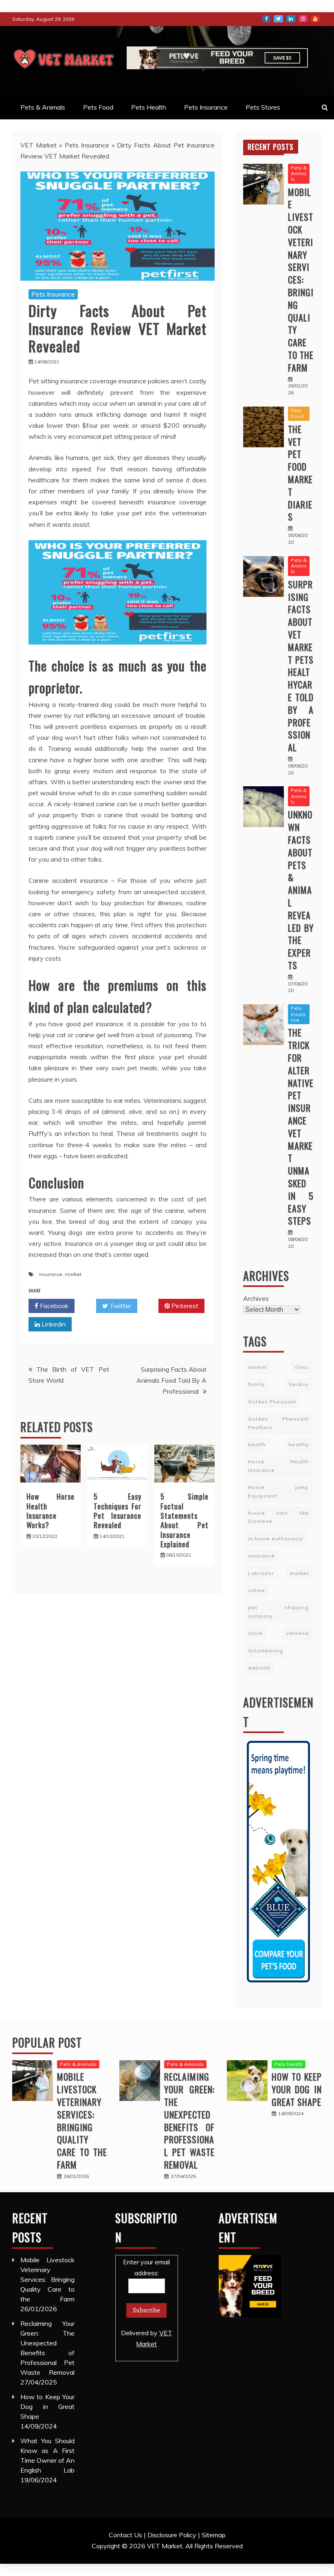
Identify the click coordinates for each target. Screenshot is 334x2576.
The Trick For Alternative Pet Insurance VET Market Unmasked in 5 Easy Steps (301, 1126)
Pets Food (98, 107)
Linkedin (53, 1324)
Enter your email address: (147, 2303)
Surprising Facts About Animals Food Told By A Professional (171, 1380)
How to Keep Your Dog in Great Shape (297, 2089)
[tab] (271, 147)
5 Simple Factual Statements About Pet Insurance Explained (185, 1520)
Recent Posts (271, 147)
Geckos (299, 1384)
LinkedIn (291, 19)
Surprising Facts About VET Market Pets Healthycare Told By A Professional (301, 666)
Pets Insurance (206, 107)
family (256, 1384)
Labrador (261, 1573)
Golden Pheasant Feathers (278, 1423)
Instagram (303, 19)
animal (257, 1367)
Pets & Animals (43, 107)
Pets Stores (263, 107)
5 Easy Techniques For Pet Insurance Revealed (118, 1511)
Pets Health (149, 107)
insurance (51, 1274)
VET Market (38, 145)
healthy (299, 1444)
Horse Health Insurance (278, 1466)
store (255, 1633)
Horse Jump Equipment (278, 1491)
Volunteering (266, 1651)
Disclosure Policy (172, 2535)
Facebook (266, 19)
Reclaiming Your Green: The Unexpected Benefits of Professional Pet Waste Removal (189, 2121)
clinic (302, 1367)
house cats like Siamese (278, 1517)
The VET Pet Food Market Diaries (300, 473)
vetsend (298, 1633)
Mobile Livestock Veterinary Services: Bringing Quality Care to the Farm (301, 280)
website (259, 1668)
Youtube (315, 19)
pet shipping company (278, 1611)
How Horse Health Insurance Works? (51, 1511)
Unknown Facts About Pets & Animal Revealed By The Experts (301, 890)
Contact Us (125, 2535)
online (257, 1590)
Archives (256, 1298)
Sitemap (214, 2535)
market (73, 1274)
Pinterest (184, 1306)
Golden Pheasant (272, 1402)
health (257, 1444)
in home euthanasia (276, 1539)
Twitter (278, 19)
